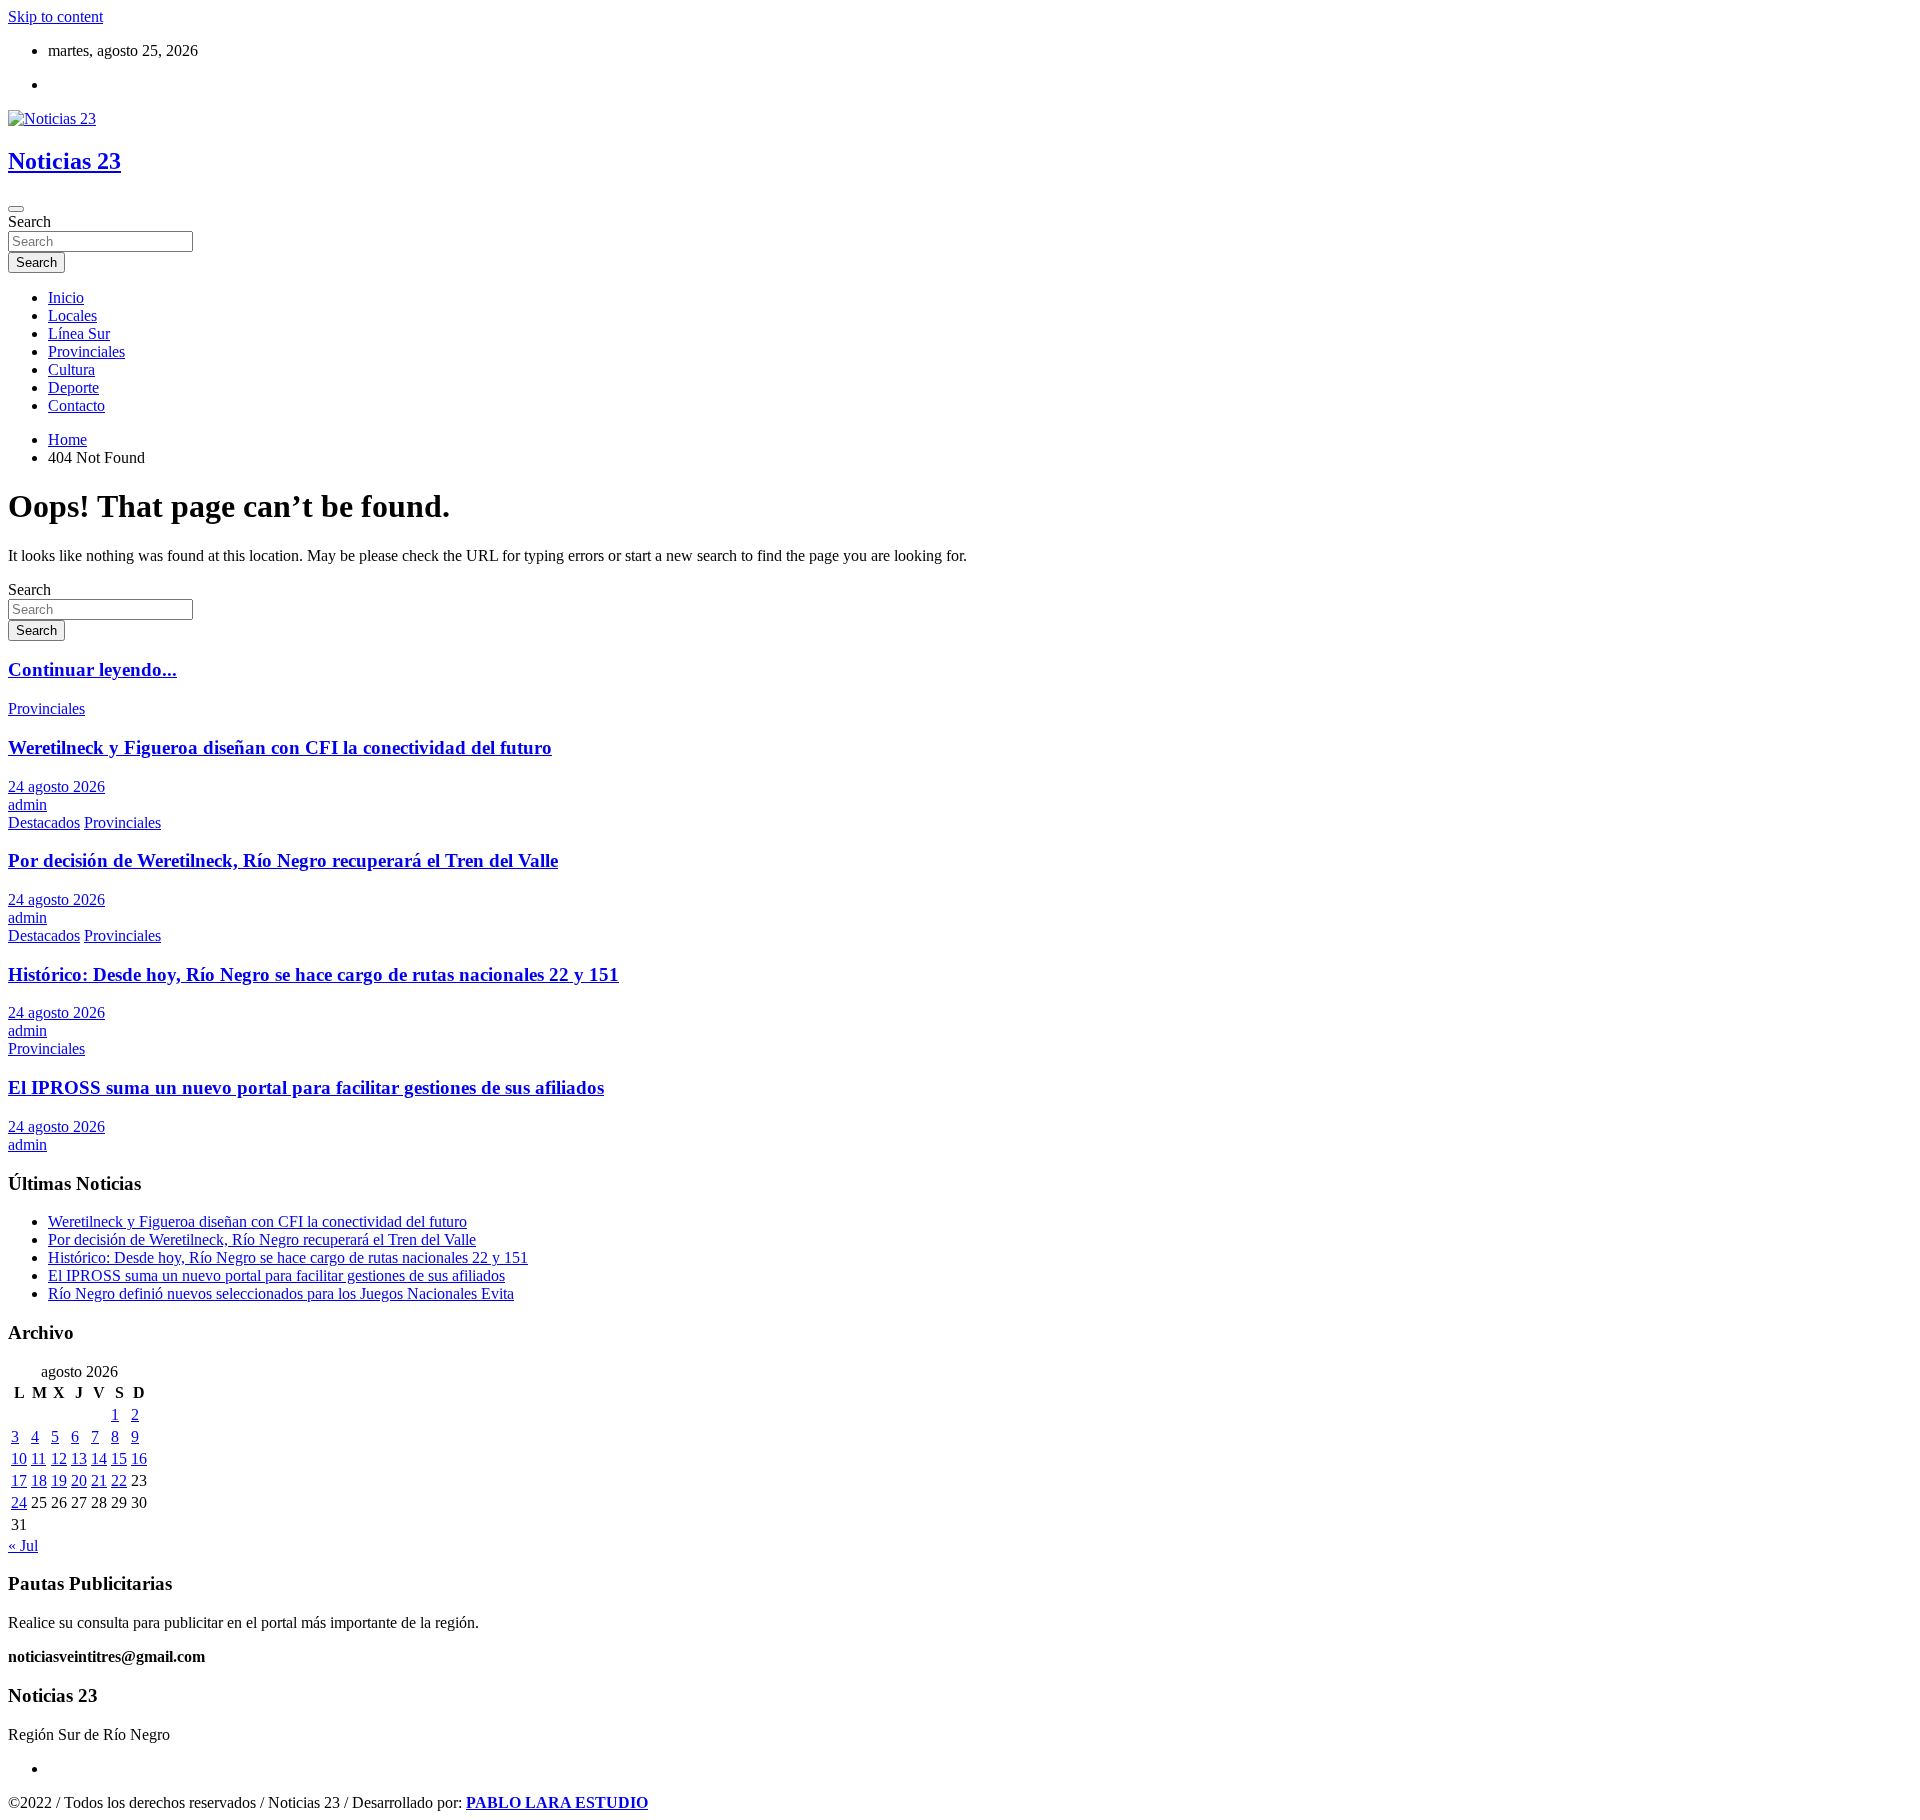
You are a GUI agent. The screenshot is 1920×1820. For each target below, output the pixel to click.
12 (59, 1458)
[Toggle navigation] (16, 209)
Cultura (71, 369)
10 (19, 1458)
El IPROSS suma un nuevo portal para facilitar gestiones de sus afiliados (306, 1087)
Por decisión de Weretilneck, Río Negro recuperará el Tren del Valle (283, 860)
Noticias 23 (64, 161)
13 (79, 1458)
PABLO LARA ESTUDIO (557, 1802)
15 (119, 1458)
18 (39, 1480)
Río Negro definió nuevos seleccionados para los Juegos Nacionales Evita (281, 1293)
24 (19, 1502)
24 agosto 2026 (56, 786)
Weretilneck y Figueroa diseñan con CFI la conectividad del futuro (280, 747)
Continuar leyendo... (92, 669)
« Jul (23, 1545)
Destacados (44, 822)
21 (99, 1480)
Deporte (73, 387)
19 (59, 1480)
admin (27, 804)
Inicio (66, 297)
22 (119, 1480)
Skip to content (55, 16)
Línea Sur (79, 333)
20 (79, 1480)
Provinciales (86, 351)
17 (19, 1480)
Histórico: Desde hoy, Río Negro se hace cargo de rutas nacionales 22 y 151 (313, 974)
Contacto (76, 405)
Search (29, 221)
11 (38, 1458)
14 (99, 1458)
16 (139, 1458)
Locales (72, 315)
